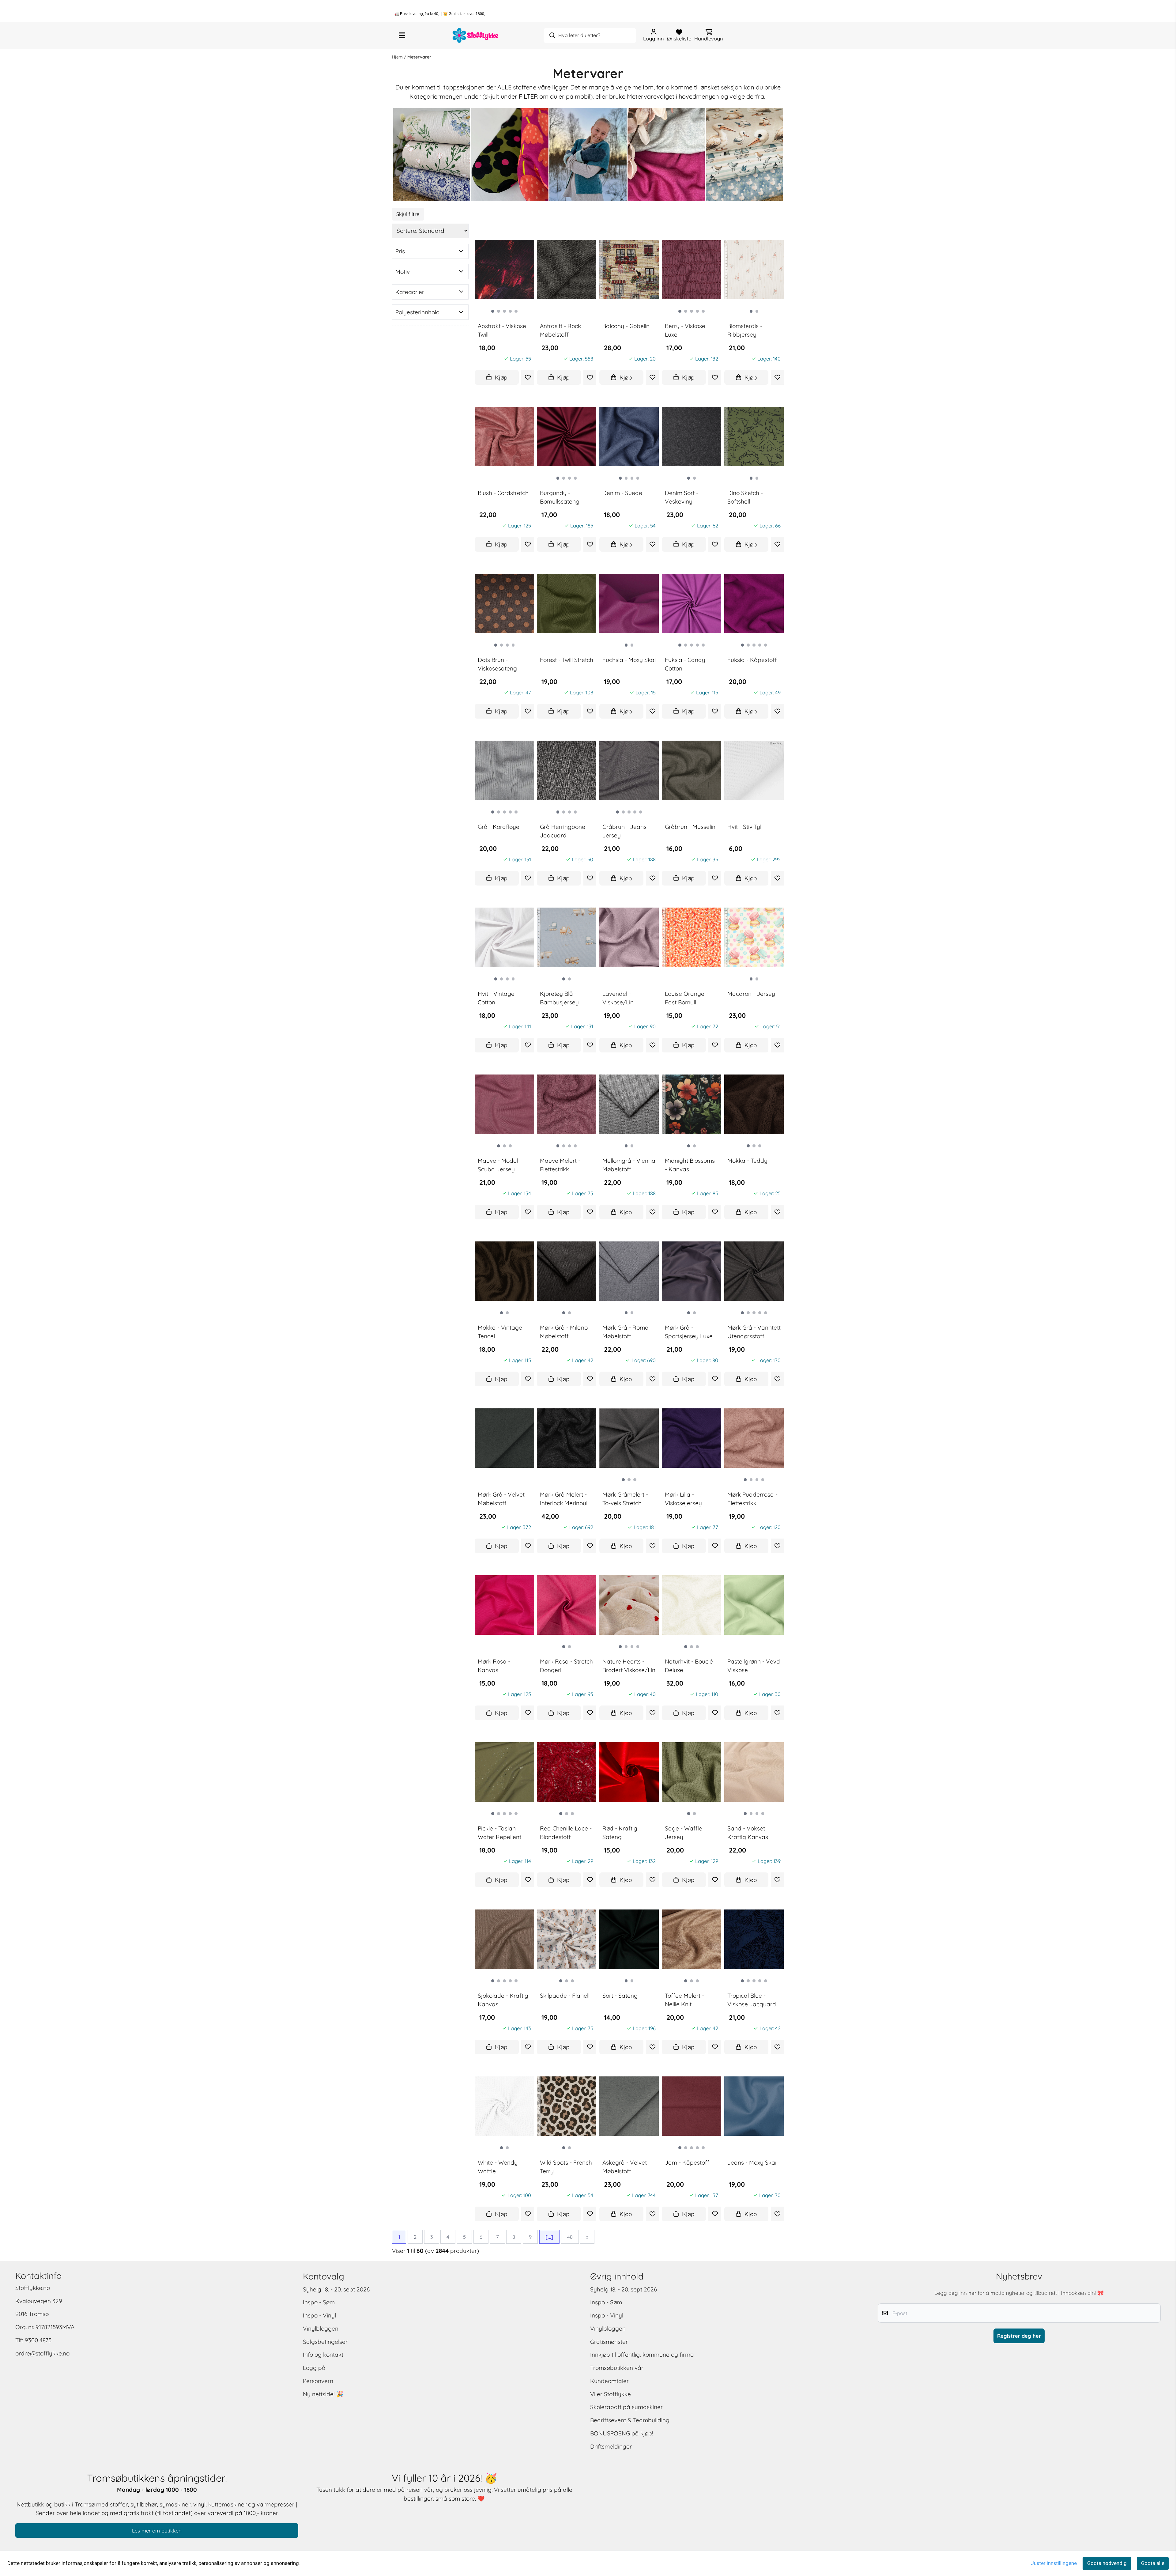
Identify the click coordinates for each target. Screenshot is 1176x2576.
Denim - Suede (622, 493)
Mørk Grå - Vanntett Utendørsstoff (754, 1332)
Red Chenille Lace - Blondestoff (566, 1833)
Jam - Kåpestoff (687, 2162)
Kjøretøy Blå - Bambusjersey (559, 998)
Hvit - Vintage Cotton (496, 998)
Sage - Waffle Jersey (684, 1833)
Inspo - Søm (319, 2302)
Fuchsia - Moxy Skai (629, 660)
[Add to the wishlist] (528, 377)
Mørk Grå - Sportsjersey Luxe (689, 1332)
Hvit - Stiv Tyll (745, 827)
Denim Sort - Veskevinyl (682, 497)
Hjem (398, 57)
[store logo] (476, 35)
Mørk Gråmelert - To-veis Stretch (625, 1499)
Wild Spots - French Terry (566, 2167)
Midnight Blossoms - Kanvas (690, 1165)
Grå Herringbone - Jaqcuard (564, 831)
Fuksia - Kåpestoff (752, 660)
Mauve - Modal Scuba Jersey (498, 1165)
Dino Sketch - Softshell (745, 497)
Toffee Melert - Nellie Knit (684, 2000)
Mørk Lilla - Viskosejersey (683, 1499)
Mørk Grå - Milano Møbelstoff (564, 1332)
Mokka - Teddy (747, 1161)
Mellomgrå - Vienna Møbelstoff (629, 1165)
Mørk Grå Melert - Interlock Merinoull (564, 1499)
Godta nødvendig (1107, 2563)
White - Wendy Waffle (498, 2167)
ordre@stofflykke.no (42, 2353)
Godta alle (1153, 2563)
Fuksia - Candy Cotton (685, 664)
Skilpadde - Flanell (565, 1995)
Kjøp (501, 377)
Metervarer (419, 57)
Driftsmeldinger (611, 2446)
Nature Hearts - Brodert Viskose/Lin (629, 1666)
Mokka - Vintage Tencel (500, 1332)
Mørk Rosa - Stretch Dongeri (566, 1666)
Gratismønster (609, 2342)
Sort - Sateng (620, 1995)
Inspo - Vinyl (319, 2315)
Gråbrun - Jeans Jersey (624, 831)
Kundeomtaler (609, 2381)
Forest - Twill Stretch (567, 660)
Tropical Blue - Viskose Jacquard (752, 2000)
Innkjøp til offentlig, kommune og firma (642, 2355)
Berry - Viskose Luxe (685, 330)
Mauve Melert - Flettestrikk (560, 1165)
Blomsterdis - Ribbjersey (745, 330)
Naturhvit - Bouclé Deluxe (689, 1666)
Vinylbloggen (321, 2329)
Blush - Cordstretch (503, 493)
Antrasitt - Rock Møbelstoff (560, 330)
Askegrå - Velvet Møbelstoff (625, 2167)
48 (570, 2237)
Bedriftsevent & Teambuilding (630, 2420)
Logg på (314, 2368)
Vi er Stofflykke (611, 2394)
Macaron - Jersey (751, 994)
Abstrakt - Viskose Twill (502, 330)
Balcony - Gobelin (626, 326)
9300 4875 (38, 2340)
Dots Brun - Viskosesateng (497, 664)
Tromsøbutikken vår (617, 2368)
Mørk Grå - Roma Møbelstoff (626, 1332)
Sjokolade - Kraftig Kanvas (503, 2000)
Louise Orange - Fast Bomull (686, 998)
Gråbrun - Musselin (690, 827)
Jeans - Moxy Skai (752, 2162)
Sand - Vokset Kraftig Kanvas (748, 1833)
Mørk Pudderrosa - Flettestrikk (752, 1499)
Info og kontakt (323, 2355)
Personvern (318, 2381)
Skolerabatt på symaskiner (626, 2407)
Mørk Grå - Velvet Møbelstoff (501, 1499)
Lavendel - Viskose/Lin (618, 998)
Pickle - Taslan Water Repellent (499, 1833)
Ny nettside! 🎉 (323, 2394)
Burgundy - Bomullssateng (560, 497)
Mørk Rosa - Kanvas (494, 1666)
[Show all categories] (402, 36)
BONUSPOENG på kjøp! (622, 2433)
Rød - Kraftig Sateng (620, 1833)
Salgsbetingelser (325, 2342)
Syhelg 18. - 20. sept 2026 (336, 2289)
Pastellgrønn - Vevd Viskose (754, 1666)
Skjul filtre (408, 214)
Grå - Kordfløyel (499, 827)
